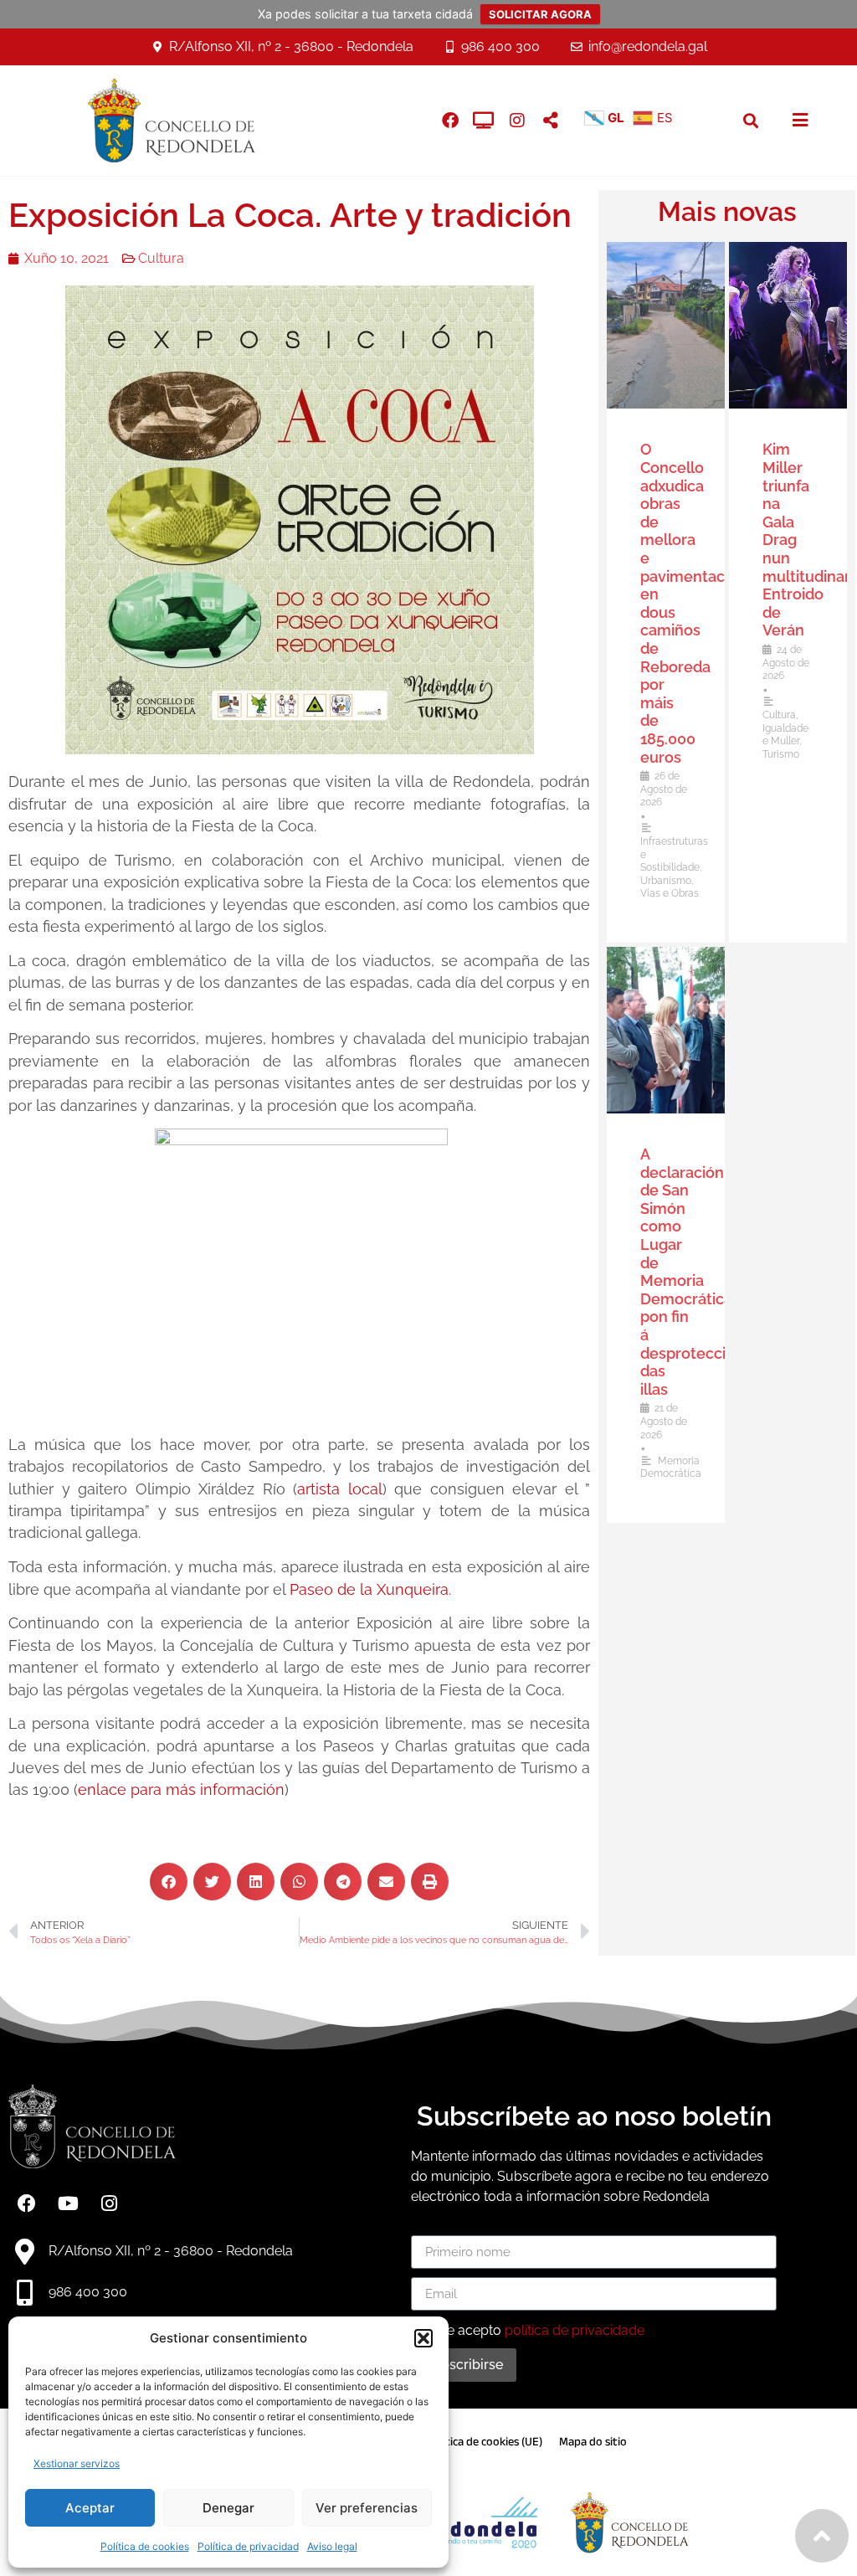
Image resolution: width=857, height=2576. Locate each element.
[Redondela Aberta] (484, 121)
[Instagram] (517, 121)
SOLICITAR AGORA (540, 14)
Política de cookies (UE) (485, 2442)
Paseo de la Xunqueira (369, 1589)
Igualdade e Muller (785, 735)
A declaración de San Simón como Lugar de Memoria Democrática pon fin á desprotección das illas (692, 1272)
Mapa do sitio (593, 2442)
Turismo (781, 754)
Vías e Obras (670, 893)
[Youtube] (68, 2203)
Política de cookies (145, 2546)
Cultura (161, 258)
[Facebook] (27, 2203)
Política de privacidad (248, 2546)
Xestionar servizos (77, 2463)
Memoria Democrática (671, 1468)
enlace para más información (181, 1789)
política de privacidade (575, 2330)
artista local (340, 1489)
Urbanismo (666, 881)
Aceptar (90, 2508)
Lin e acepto (535, 2330)
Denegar (228, 2508)
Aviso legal (332, 2546)
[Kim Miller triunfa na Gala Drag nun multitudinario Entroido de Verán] (788, 325)
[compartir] (551, 121)
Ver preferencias (367, 2508)
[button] (423, 2338)
